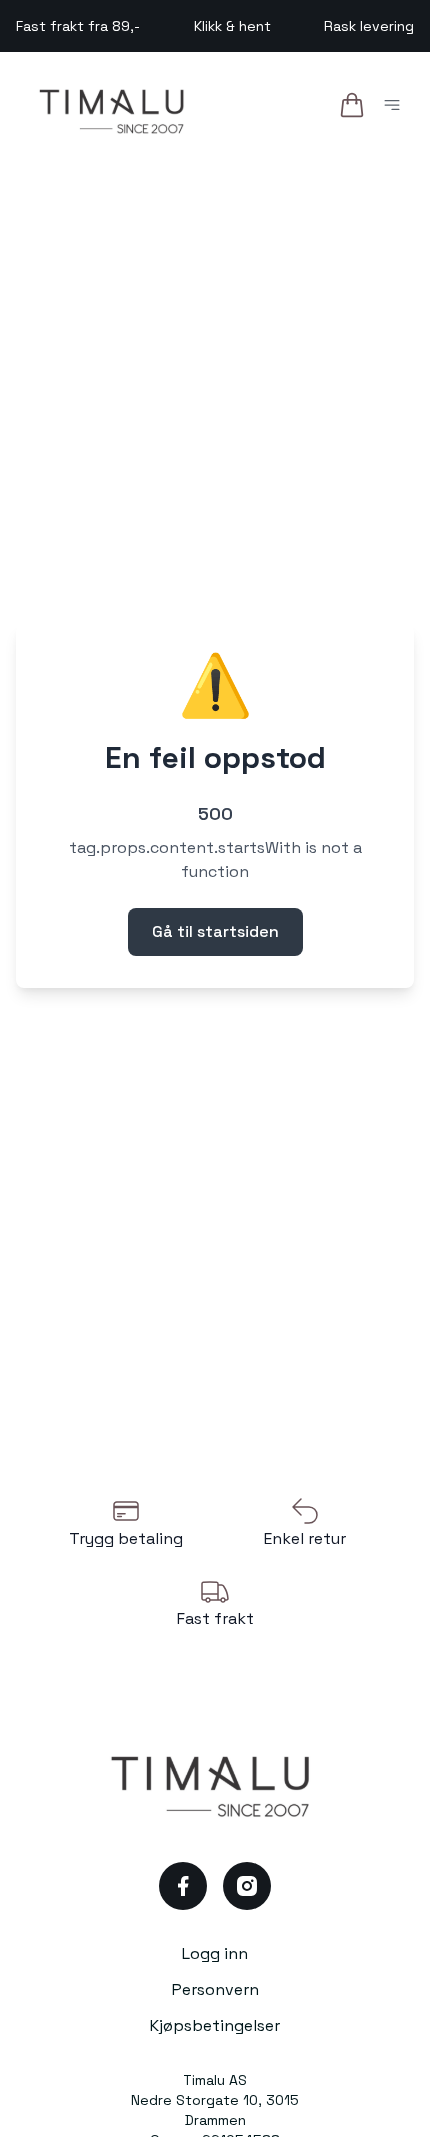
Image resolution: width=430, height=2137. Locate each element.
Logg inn (215, 1953)
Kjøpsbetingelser (215, 2025)
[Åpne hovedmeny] (396, 108)
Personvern (215, 1989)
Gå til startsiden (215, 931)
